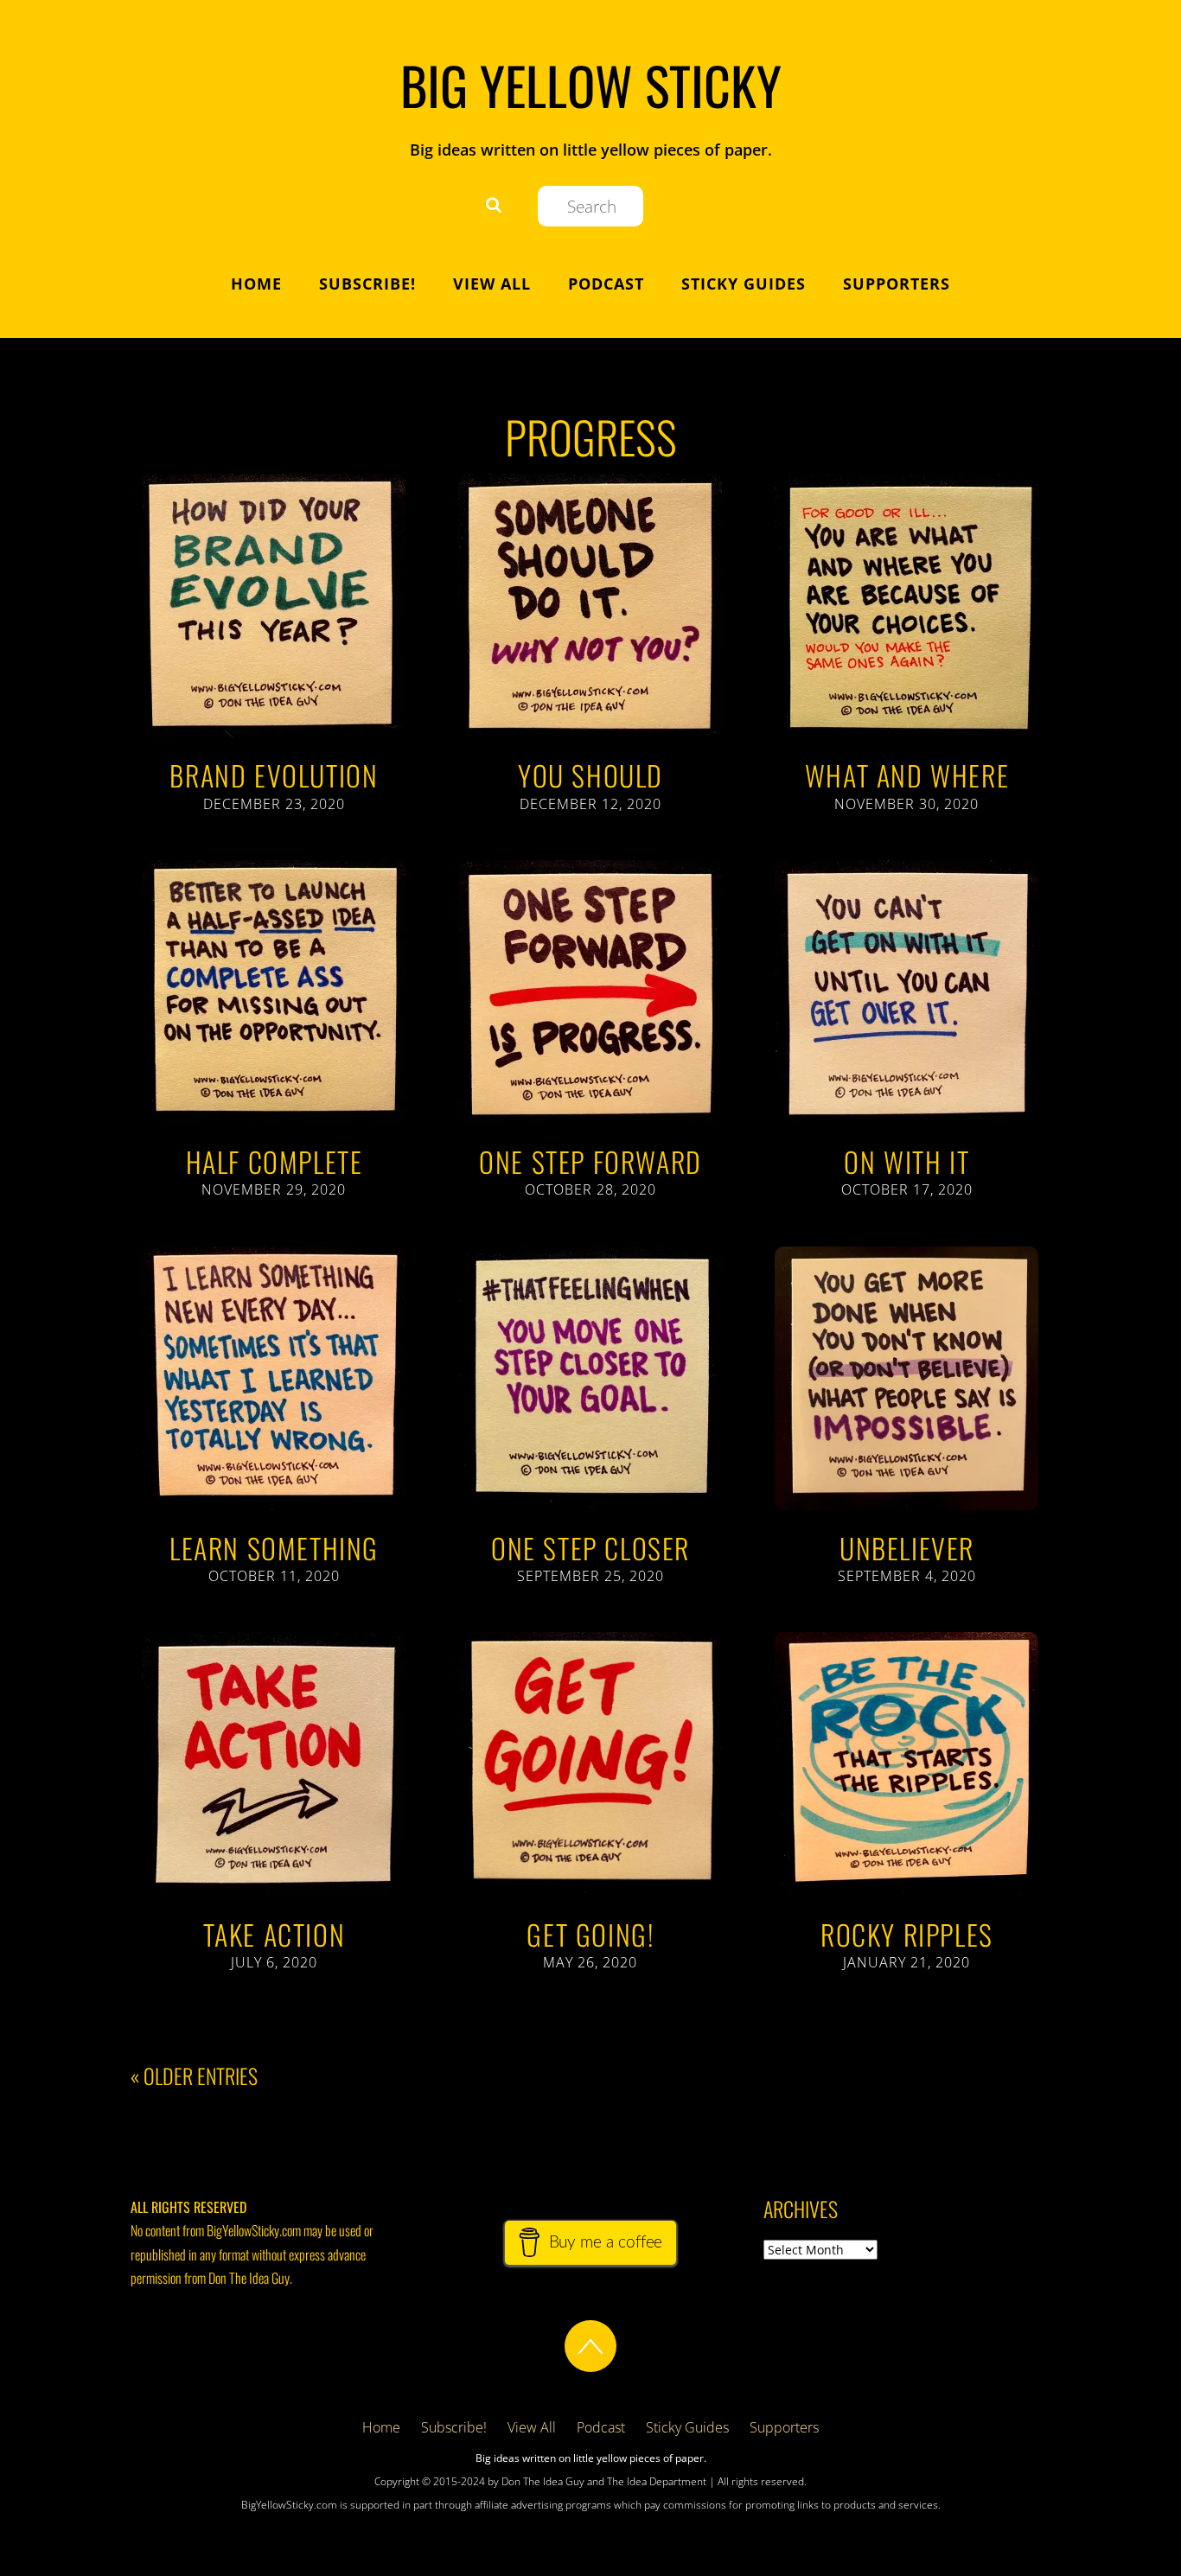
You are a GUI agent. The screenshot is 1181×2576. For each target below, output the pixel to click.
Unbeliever (907, 1548)
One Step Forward (590, 1161)
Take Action (275, 1934)
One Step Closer (590, 1548)
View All (492, 284)
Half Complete (275, 1161)
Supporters (897, 284)
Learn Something (274, 1548)
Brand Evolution (274, 775)
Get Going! (590, 1934)
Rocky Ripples (907, 1934)
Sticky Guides (744, 284)
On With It (906, 1161)
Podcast (606, 284)
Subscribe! (367, 284)
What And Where (907, 775)
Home (256, 284)
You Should (590, 775)
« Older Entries (194, 2076)
